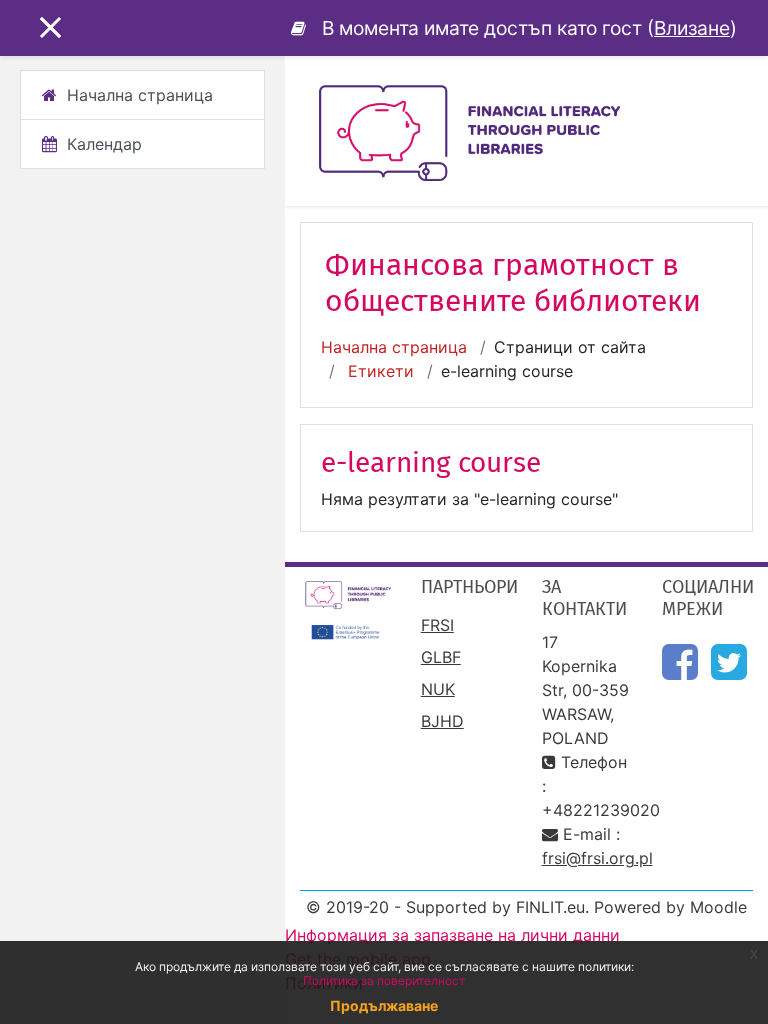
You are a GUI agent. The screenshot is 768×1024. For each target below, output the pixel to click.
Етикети (381, 371)
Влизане (692, 28)
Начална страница (394, 347)
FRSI (437, 625)
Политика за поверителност (384, 980)
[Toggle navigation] (739, 100)
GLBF (441, 657)
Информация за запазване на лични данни (452, 935)
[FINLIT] (302, 28)
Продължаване (384, 1005)
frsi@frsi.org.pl (597, 858)
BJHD (442, 721)
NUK (438, 689)
